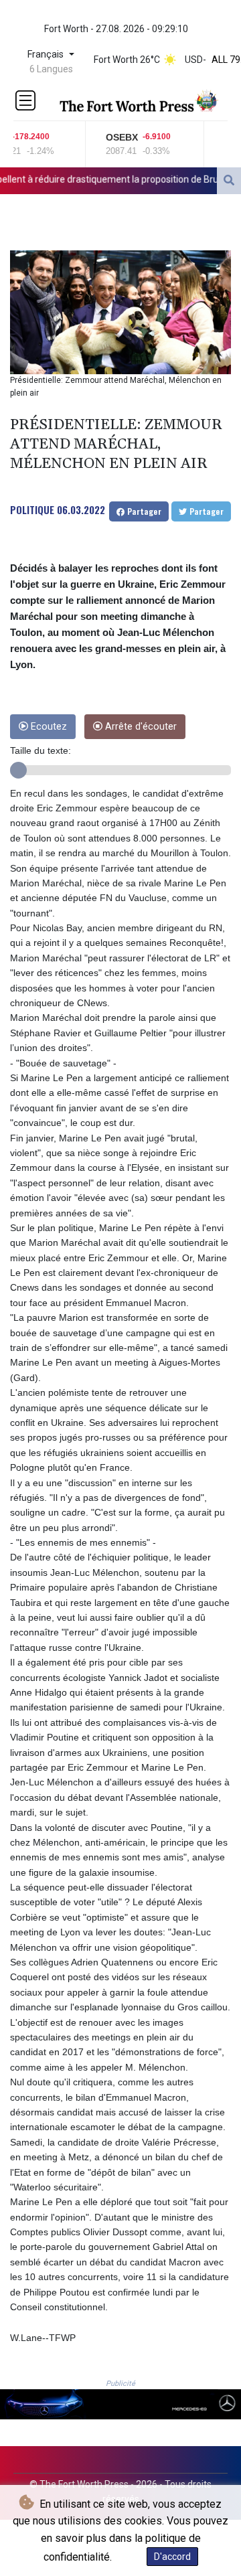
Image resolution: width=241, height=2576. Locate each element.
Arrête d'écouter (140, 727)
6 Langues (51, 69)
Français (47, 55)
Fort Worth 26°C (127, 60)
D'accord (172, 2557)
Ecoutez (48, 727)
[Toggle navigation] (25, 100)
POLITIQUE (32, 509)
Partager (143, 511)
